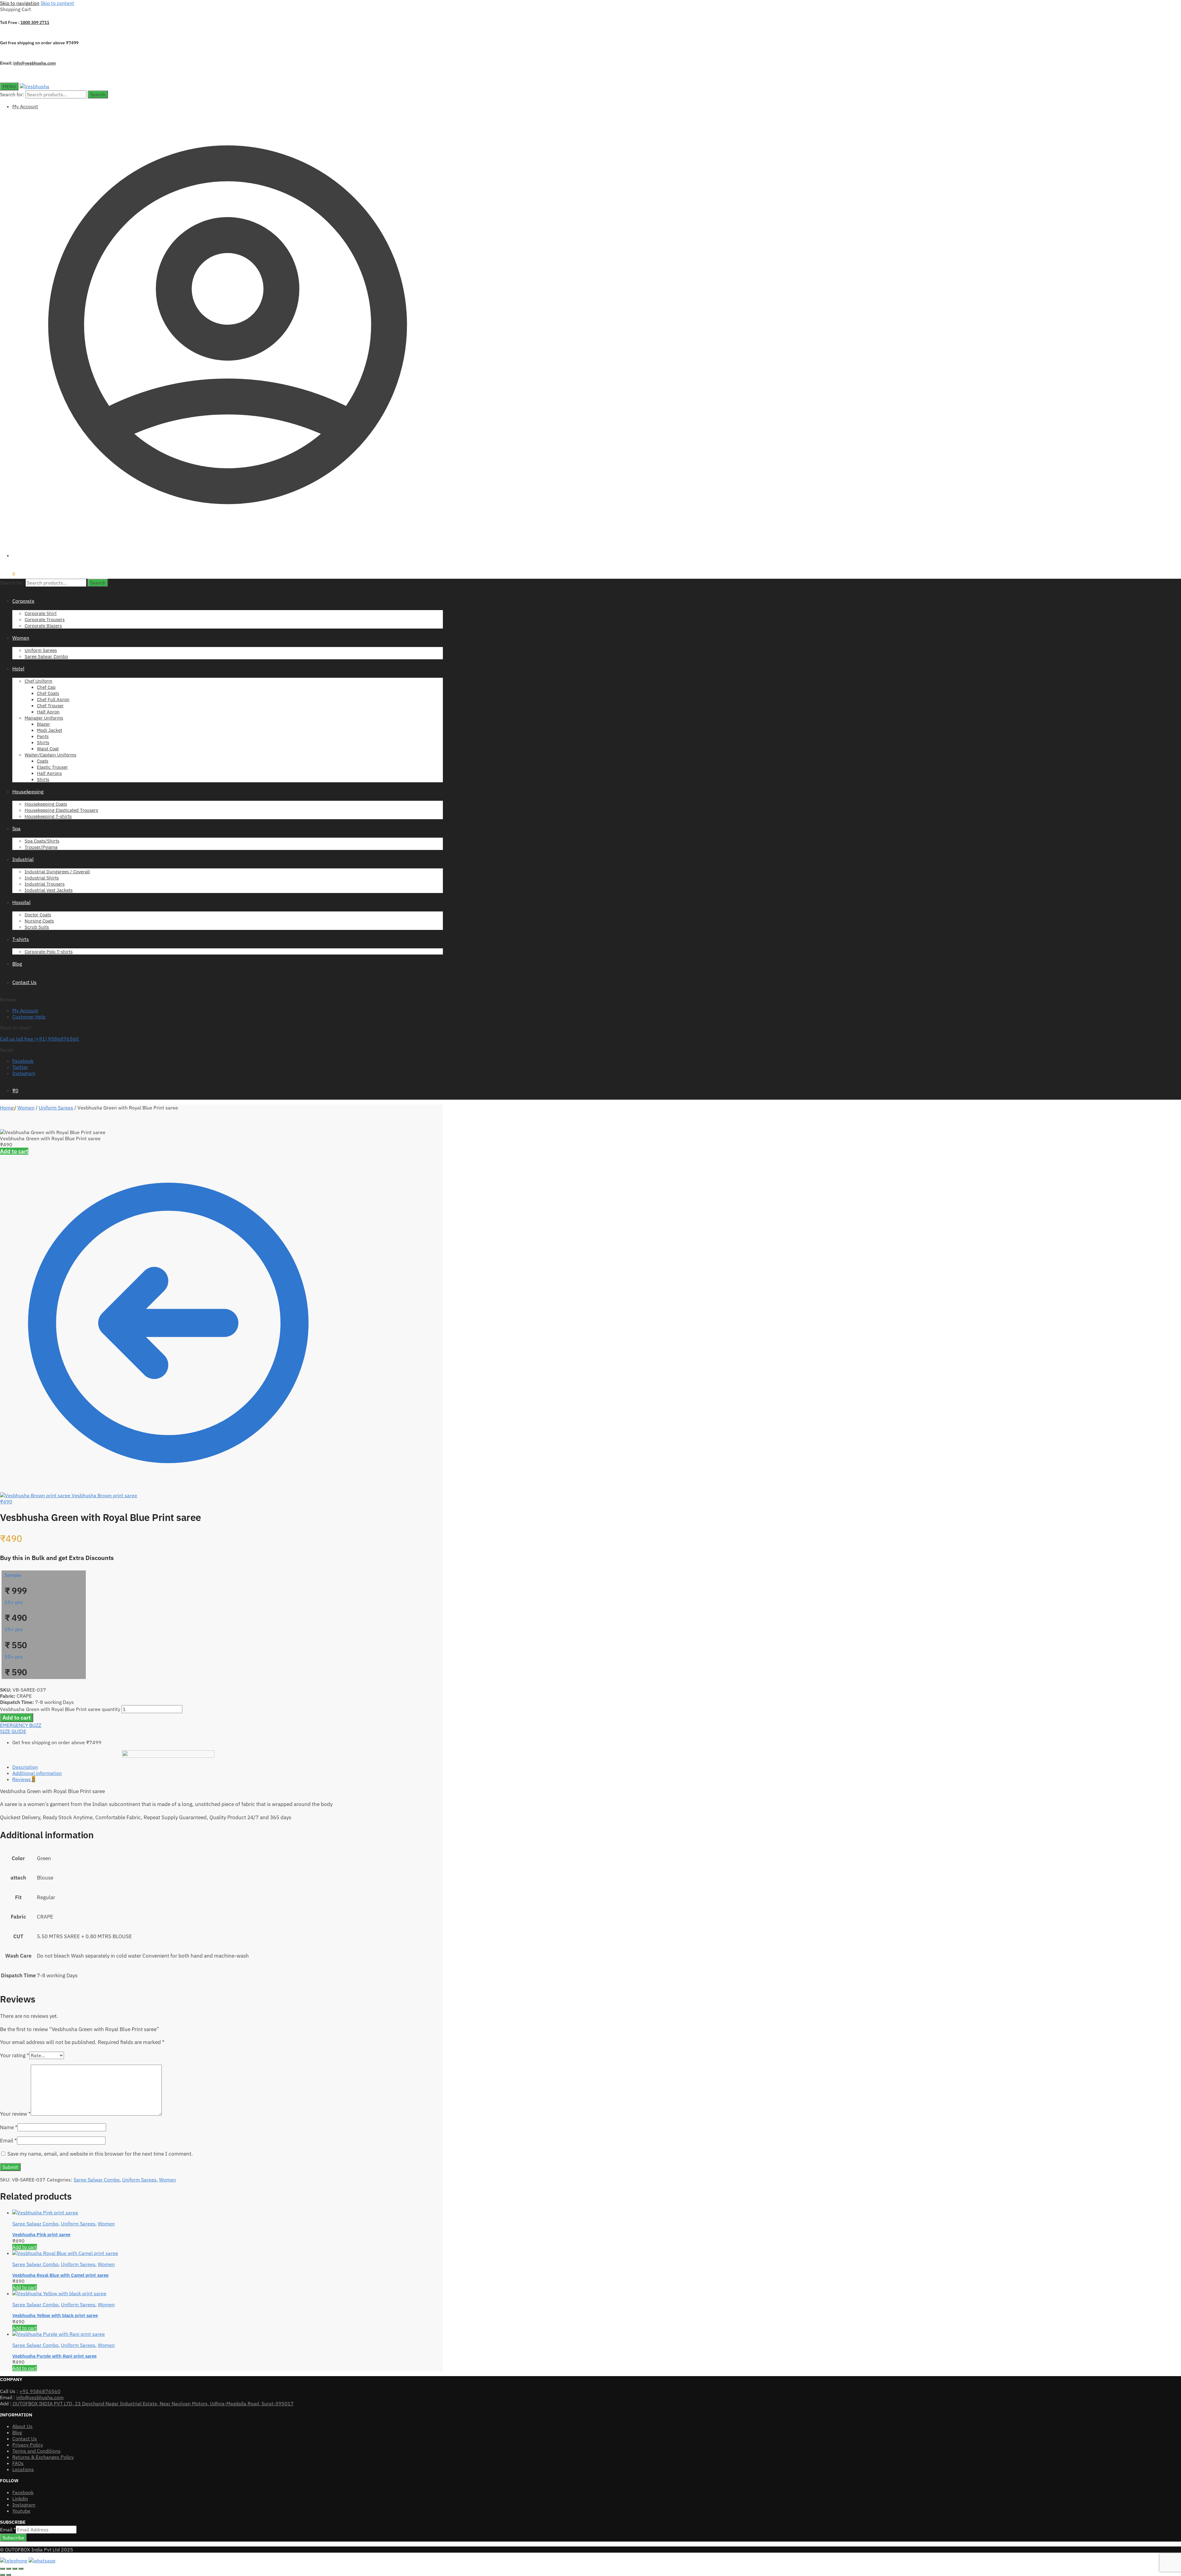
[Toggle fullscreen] (9, 2569)
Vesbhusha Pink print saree (41, 2235)
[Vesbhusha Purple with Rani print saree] (59, 2334)
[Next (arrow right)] (9, 2575)
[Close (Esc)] (21, 2569)
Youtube (21, 2511)
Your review (15, 2114)
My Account (25, 106)
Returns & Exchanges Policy (43, 2457)
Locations (23, 2469)
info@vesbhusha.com (34, 63)
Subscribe (13, 2538)
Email (8, 2141)
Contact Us (25, 2439)
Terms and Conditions (36, 2451)
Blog (17, 2432)
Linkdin (20, 2499)
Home (7, 1108)
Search (98, 94)
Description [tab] (25, 1767)
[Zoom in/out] (2, 2569)
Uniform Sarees (56, 1108)
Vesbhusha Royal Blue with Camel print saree (60, 2275)
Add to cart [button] (25, 2247)
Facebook (23, 1061)
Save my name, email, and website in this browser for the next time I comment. (100, 2154)
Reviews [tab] (24, 1779)
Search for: (12, 94)
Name (9, 2127)
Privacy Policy (28, 2445)
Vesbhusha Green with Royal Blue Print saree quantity (60, 1709)
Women (26, 1108)
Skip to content (57, 3)
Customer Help (29, 1017)
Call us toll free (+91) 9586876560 (40, 1039)
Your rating (15, 2055)
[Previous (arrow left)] (2, 2575)
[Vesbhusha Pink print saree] (45, 2213)
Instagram (24, 1073)
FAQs (18, 2463)
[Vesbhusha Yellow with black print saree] (59, 2293)
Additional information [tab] (37, 1773)
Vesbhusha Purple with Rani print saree (54, 2356)
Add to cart (14, 1151)
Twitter (20, 1067)
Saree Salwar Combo (97, 2180)
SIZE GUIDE (13, 1731)
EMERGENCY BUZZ (21, 1725)
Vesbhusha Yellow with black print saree (55, 2315)
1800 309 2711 (35, 22)
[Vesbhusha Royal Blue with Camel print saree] (65, 2253)
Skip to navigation (20, 3)
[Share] (15, 2569)
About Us (22, 2426)
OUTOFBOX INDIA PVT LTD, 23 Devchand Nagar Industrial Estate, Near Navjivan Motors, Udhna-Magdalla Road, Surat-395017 (153, 2403)
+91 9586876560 (40, 2391)
